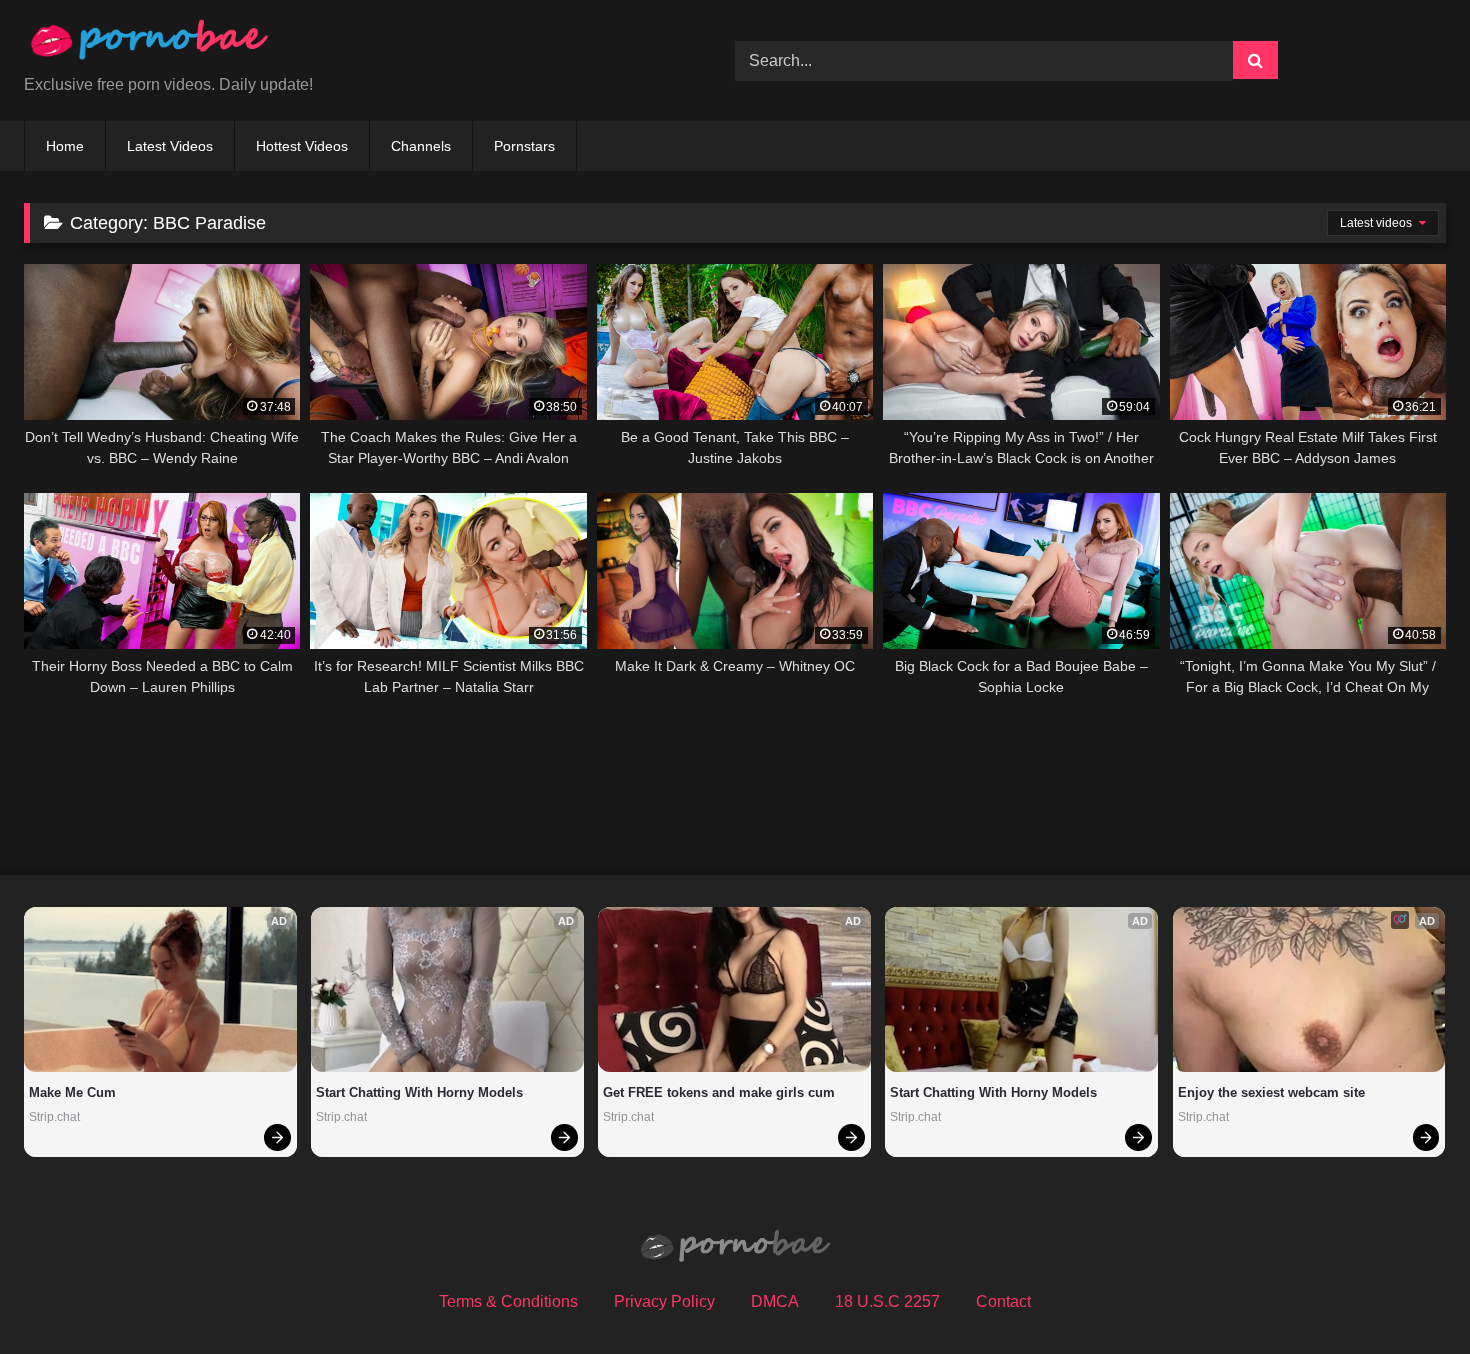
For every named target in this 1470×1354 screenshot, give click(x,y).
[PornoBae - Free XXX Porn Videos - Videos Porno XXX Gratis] (149, 44)
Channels (421, 146)
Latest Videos (170, 146)
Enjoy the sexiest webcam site (1271, 1092)
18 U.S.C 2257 (887, 1301)
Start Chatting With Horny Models (419, 1092)
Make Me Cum (72, 1092)
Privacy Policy (664, 1301)
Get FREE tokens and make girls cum (719, 1092)
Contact (1003, 1301)
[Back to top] (1408, 1294)
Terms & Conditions (508, 1301)
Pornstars (524, 146)
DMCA (775, 1301)
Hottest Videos (302, 146)
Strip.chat (54, 1117)
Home (65, 146)
